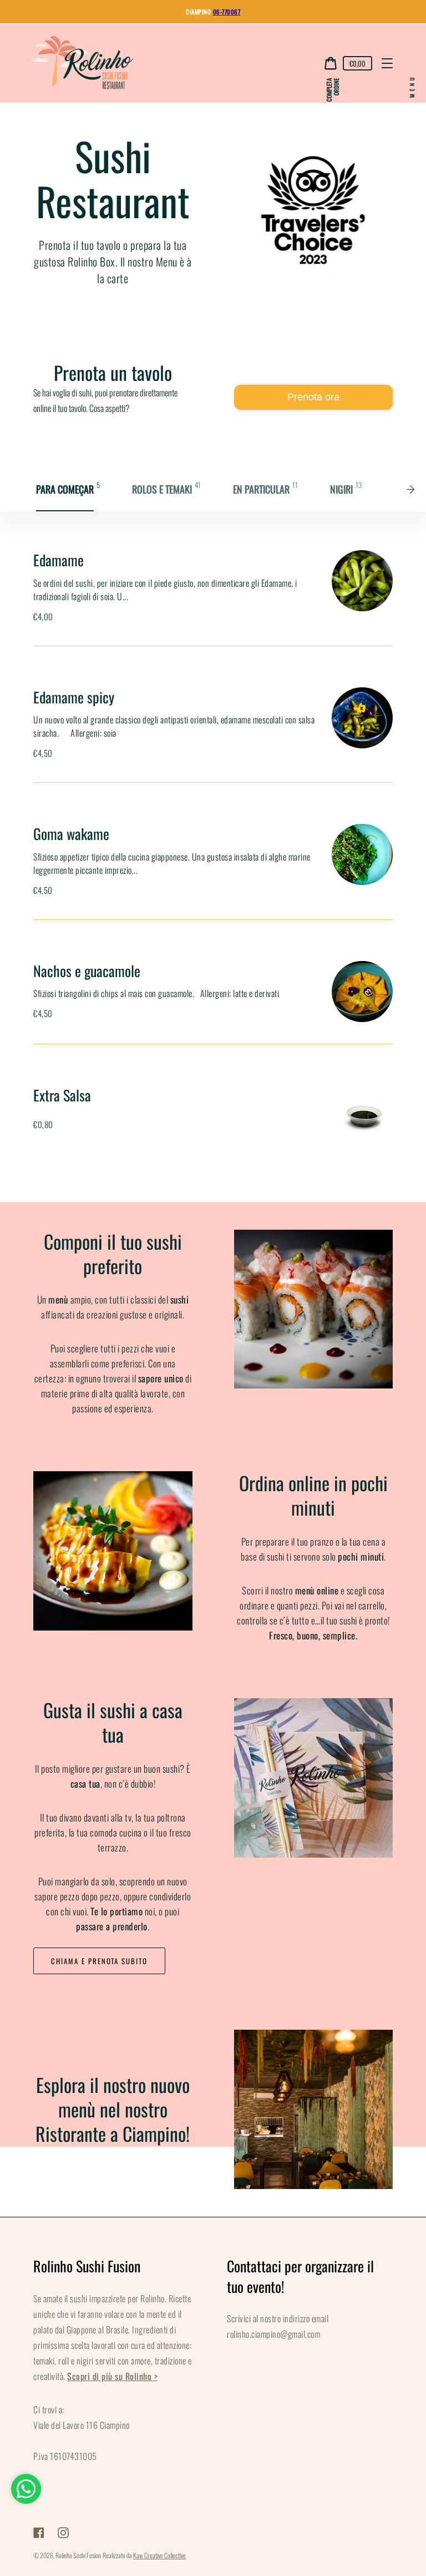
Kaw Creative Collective (159, 2555)
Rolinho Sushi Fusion (78, 2555)
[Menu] (387, 63)
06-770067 (227, 12)
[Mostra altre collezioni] (414, 489)
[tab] (69, 489)
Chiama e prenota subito (99, 1961)
